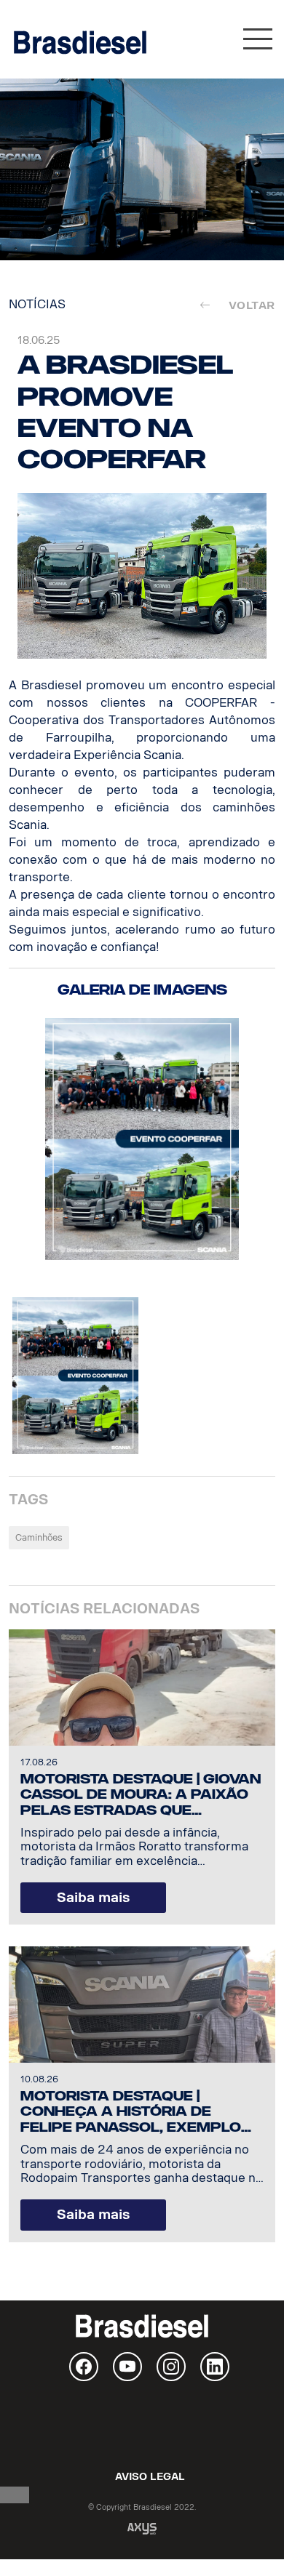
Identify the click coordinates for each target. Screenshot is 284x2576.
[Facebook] (84, 2367)
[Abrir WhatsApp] (248, 2539)
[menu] (258, 43)
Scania (142, 2425)
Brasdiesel (80, 42)
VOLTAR (247, 305)
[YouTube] (127, 2367)
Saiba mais (93, 1898)
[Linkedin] (215, 2367)
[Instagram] (171, 2367)
